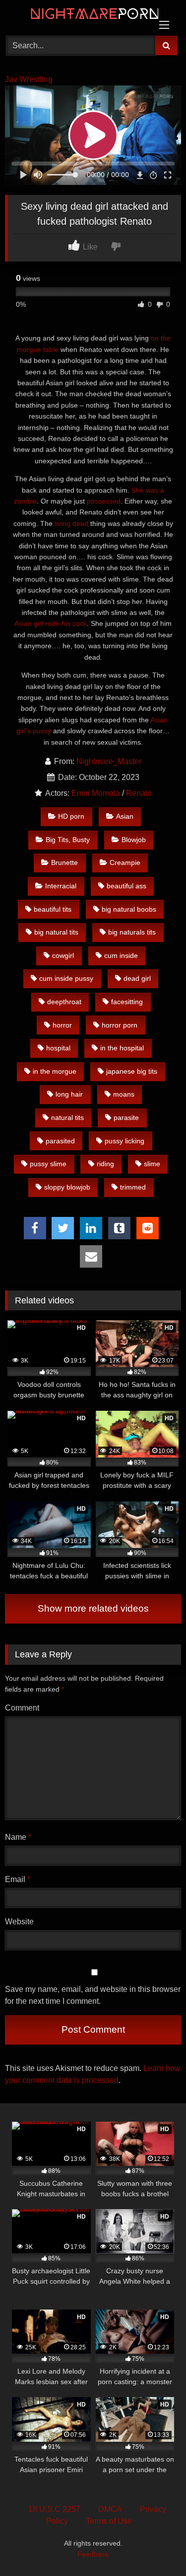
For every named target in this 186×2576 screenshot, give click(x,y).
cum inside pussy (66, 978)
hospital (58, 1048)
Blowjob (134, 840)
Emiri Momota (96, 793)
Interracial (61, 886)
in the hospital (122, 1048)
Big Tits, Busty (68, 840)
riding (105, 1164)
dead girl (137, 978)
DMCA (110, 2509)
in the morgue (55, 1071)
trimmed (133, 1187)
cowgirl (63, 955)
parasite (126, 1117)
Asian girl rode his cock (51, 623)
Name (18, 1837)
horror (62, 1025)
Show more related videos (93, 1608)
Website (19, 1922)
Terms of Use (109, 2521)
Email (18, 1879)
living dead (71, 523)
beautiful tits (53, 909)
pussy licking (124, 1141)
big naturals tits (132, 932)
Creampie (125, 862)
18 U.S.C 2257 (54, 2509)
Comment (22, 1708)
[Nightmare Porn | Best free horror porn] (76, 16)
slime (152, 1164)
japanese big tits (132, 1071)
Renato (139, 793)
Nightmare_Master (109, 761)
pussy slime (48, 1164)
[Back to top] (155, 2546)
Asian (125, 816)
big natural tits (56, 932)
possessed (104, 501)
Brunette (64, 862)
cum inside (121, 955)
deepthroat (64, 1002)
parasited (60, 1141)
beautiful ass (126, 886)
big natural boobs (129, 909)
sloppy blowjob (67, 1187)
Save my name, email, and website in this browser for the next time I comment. (93, 1995)
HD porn (71, 816)
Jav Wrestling (29, 79)
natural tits (67, 1117)
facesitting (127, 1002)
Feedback (93, 2554)
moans (124, 1094)
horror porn (120, 1025)
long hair (69, 1094)
